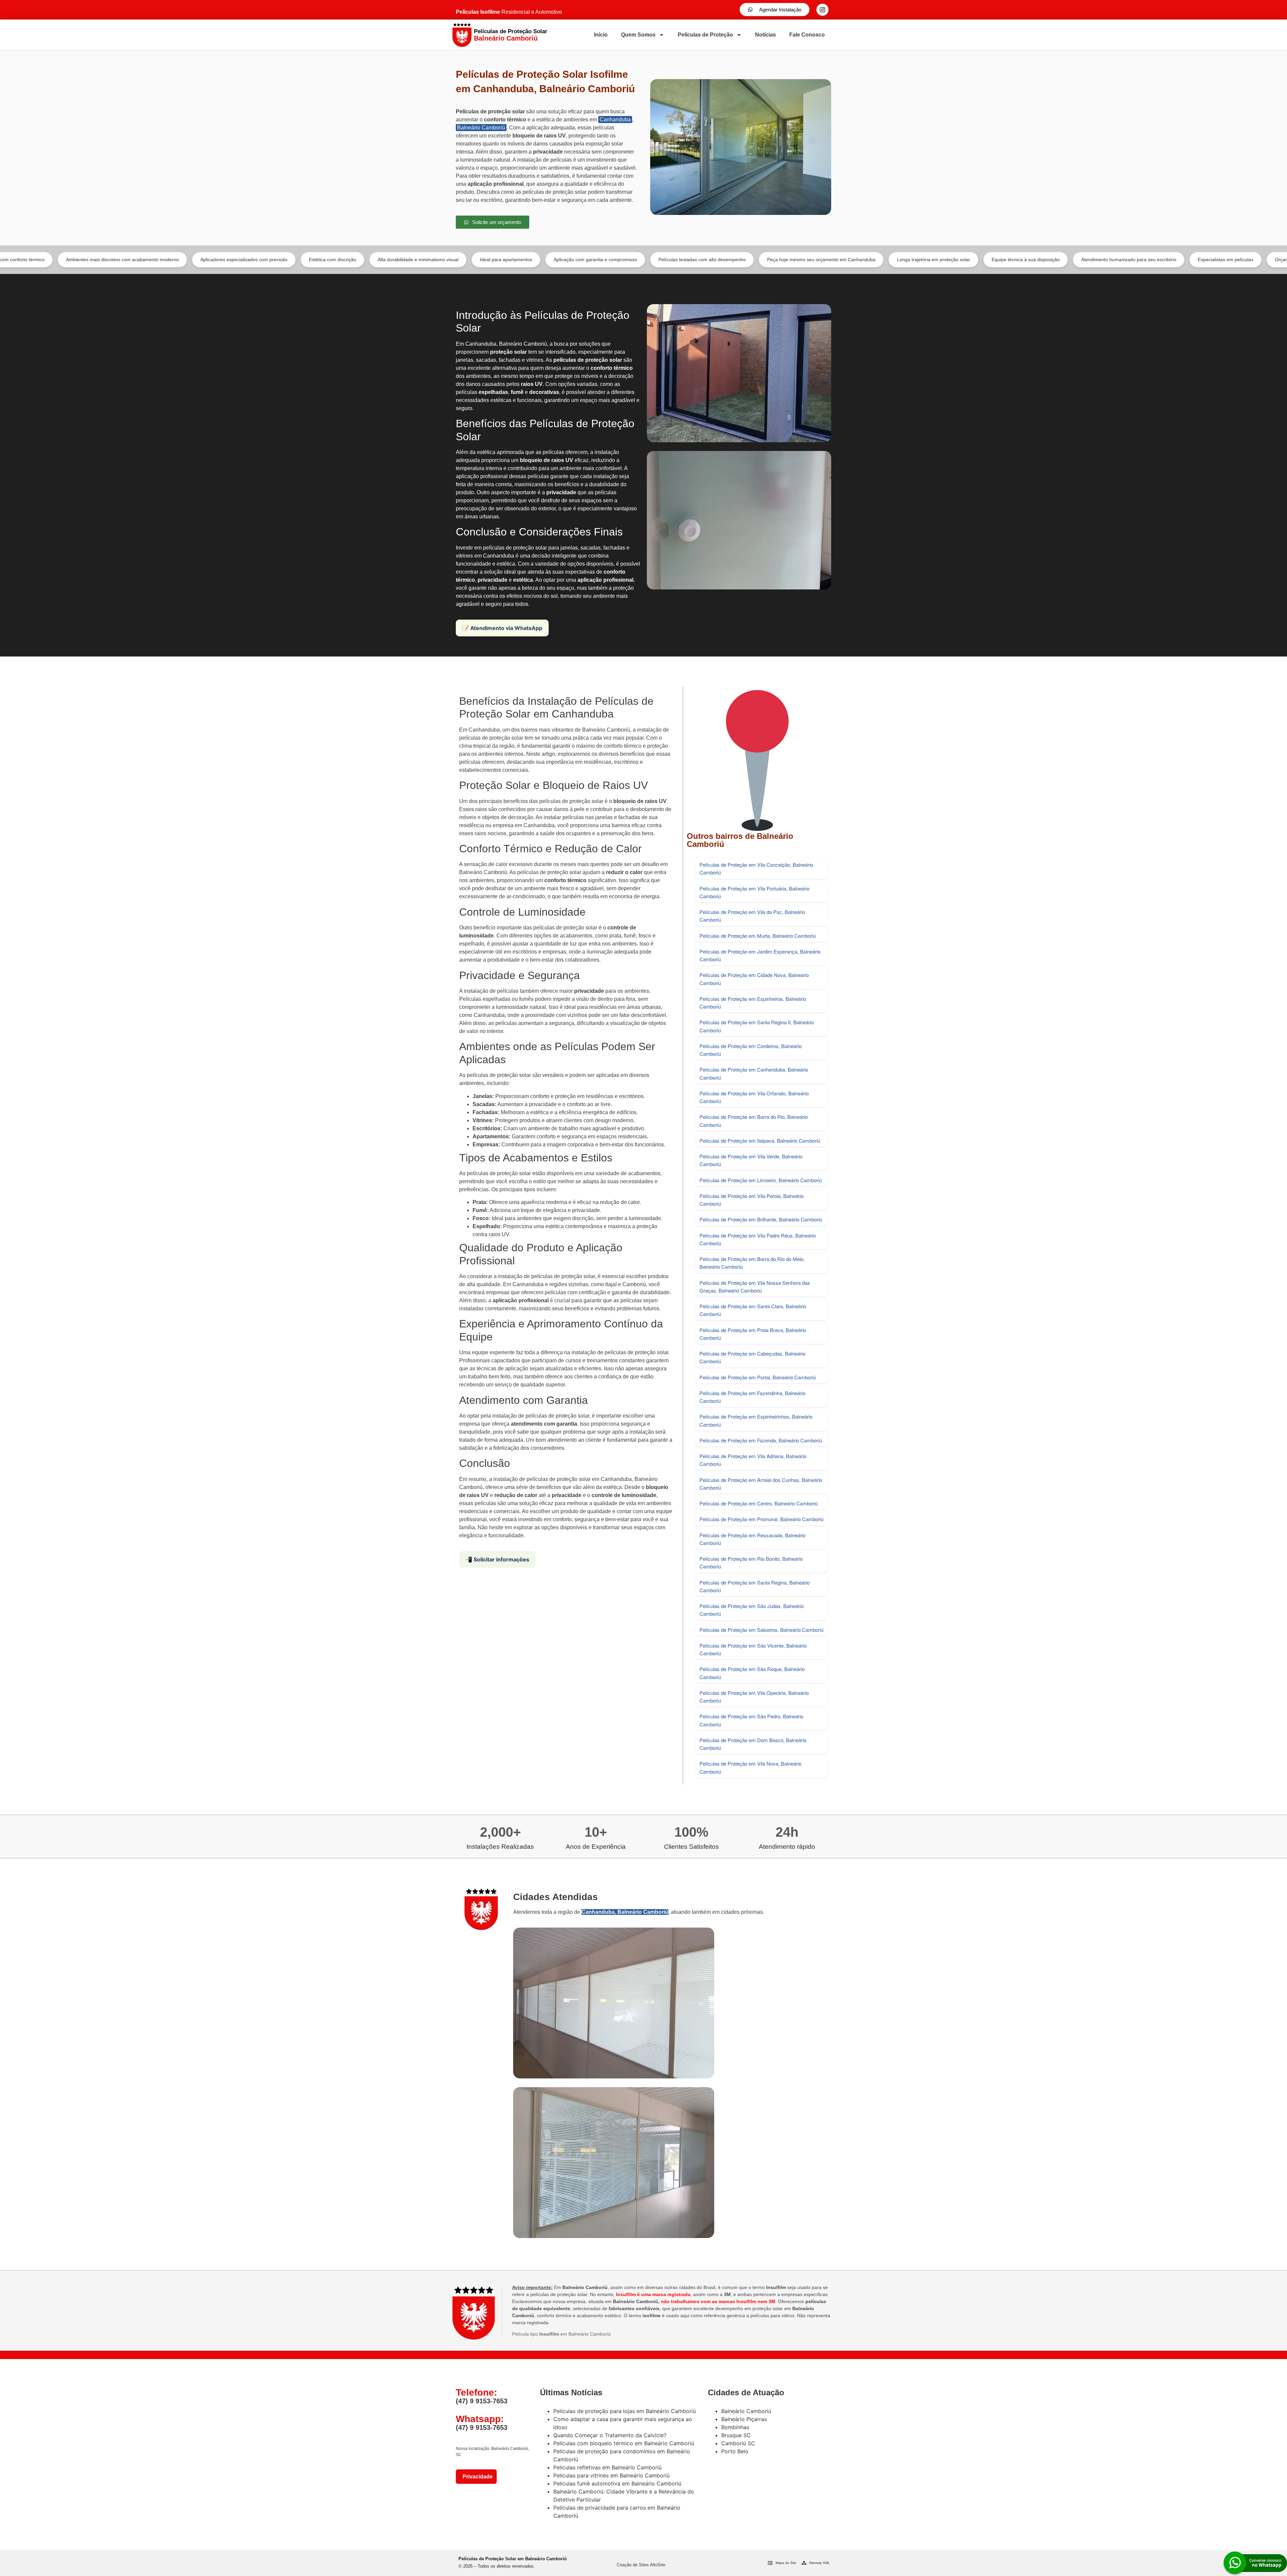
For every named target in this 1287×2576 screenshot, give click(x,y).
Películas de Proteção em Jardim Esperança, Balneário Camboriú (760, 955)
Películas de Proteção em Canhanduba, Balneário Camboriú (754, 1073)
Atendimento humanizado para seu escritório (959, 260)
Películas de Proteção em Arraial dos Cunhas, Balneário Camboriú (761, 1484)
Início (601, 35)
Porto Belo (735, 2451)
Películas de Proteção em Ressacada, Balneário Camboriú (752, 1539)
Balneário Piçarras (744, 2419)
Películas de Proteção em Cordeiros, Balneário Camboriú (751, 1050)
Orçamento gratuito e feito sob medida (1146, 260)
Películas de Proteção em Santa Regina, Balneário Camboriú (755, 1586)
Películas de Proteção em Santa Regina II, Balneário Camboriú (757, 1026)
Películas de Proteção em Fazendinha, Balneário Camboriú (752, 1397)
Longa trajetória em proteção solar (763, 260)
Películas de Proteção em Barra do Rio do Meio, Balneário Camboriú (752, 1263)
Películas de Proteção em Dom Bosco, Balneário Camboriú (753, 1744)
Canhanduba (615, 120)
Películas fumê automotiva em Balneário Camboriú (617, 2483)
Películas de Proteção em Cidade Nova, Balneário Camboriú (754, 979)
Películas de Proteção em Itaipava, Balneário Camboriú (760, 1140)
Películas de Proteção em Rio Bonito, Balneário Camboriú (751, 1562)
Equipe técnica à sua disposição (855, 260)
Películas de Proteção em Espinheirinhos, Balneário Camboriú (756, 1420)
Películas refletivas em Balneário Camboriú (607, 2467)
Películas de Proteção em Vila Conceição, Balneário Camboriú (756, 868)
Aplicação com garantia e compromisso (425, 260)
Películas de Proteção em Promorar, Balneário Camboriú (761, 1519)
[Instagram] (822, 10)
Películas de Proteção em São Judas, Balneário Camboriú (752, 1610)
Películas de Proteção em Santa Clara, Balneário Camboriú (753, 1310)
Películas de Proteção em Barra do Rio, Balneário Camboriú (754, 1121)
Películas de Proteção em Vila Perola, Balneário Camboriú (752, 1200)
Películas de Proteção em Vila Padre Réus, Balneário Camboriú (758, 1239)
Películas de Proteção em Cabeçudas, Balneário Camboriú (752, 1357)
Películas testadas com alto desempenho (532, 260)
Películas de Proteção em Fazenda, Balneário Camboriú (761, 1440)
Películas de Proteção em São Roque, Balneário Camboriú (752, 1673)
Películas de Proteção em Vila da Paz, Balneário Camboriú (752, 916)
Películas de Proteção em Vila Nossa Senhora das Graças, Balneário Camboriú (755, 1286)
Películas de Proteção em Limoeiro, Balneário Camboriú (761, 1180)
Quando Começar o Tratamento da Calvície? (610, 2435)
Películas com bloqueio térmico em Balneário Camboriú (624, 2443)
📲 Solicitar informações (497, 1559)
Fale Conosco (807, 35)
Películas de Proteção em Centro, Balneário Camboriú (759, 1503)
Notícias (765, 35)
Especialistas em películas (1055, 260)
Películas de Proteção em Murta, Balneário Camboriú (758, 936)
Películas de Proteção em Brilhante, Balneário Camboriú (761, 1219)
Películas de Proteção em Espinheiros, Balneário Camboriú (753, 1003)
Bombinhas (735, 2427)
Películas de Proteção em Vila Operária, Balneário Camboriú (754, 1697)
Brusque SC (736, 2435)
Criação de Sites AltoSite (641, 2565)
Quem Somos (638, 35)
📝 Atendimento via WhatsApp (502, 628)
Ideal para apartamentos (336, 260)
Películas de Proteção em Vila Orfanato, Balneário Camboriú (754, 1097)
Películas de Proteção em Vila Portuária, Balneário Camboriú (754, 892)
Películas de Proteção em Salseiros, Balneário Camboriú (761, 1630)
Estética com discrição (162, 260)
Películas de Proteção (705, 35)
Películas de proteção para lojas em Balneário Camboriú (625, 2411)
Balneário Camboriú (481, 128)
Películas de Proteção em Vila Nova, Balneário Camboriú (750, 1767)
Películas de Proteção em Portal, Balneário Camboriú (758, 1377)
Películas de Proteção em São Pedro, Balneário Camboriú (751, 1720)
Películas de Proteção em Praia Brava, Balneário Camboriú (753, 1334)
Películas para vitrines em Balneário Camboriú (611, 2475)
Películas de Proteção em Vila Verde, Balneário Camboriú (751, 1160)
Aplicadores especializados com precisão (74, 260)
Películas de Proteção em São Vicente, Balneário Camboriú (753, 1649)
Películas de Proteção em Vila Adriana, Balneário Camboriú (753, 1460)
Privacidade (476, 2477)
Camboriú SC (738, 2443)
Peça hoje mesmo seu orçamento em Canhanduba (651, 260)
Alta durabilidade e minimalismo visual (248, 260)
